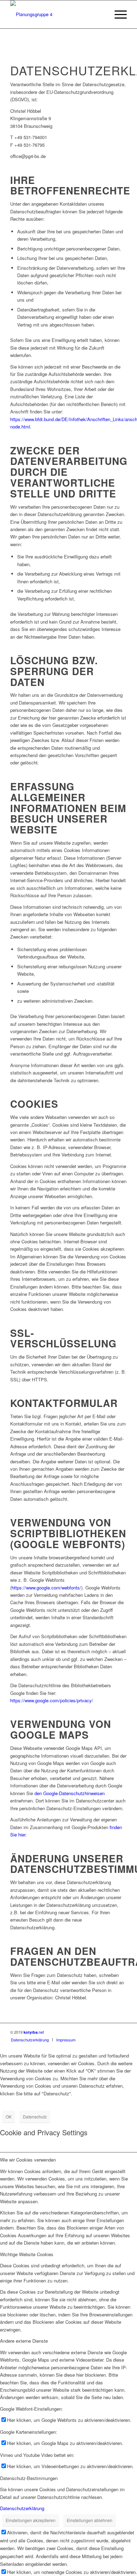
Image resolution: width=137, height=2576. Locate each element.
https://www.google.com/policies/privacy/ (52, 1700)
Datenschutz (35, 2117)
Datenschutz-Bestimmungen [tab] (29, 2478)
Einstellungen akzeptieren (31, 2520)
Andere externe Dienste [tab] (24, 2341)
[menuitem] (117, 14)
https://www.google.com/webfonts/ (46, 1588)
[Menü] (117, 14)
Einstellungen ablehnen (90, 2520)
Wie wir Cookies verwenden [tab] (28, 2160)
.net (34, 2032)
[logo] (57, 14)
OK (9, 2117)
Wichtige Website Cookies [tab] (27, 2254)
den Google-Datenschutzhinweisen (70, 1793)
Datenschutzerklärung (22, 2508)
